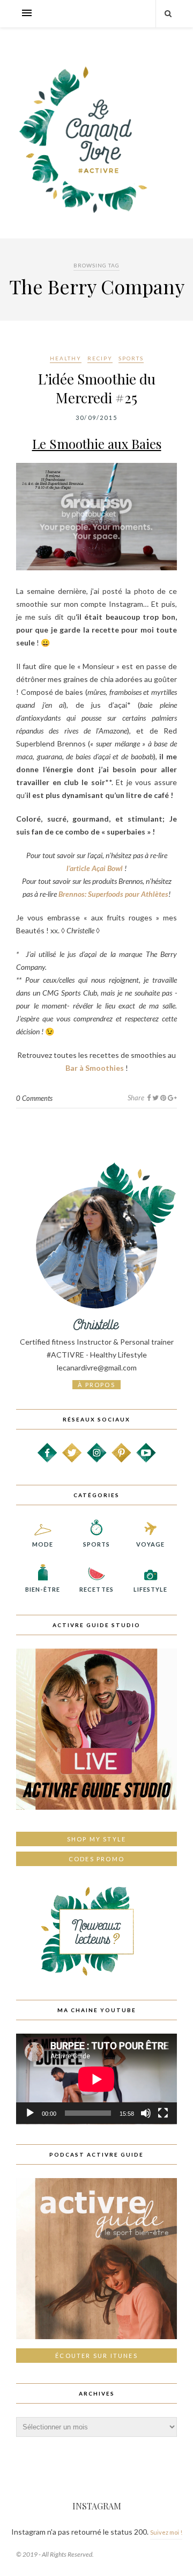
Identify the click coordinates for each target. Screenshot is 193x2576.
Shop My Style (97, 1839)
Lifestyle (151, 1589)
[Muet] (146, 2113)
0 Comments (34, 1098)
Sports (131, 358)
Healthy (66, 358)
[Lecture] (30, 2113)
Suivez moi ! (166, 2532)
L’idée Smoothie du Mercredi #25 (97, 388)
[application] (96, 2079)
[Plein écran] (163, 2113)
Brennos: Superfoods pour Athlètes (113, 894)
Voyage (151, 1544)
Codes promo (96, 1859)
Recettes (96, 1589)
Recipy (100, 358)
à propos (96, 1385)
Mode (43, 1544)
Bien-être (43, 1589)
